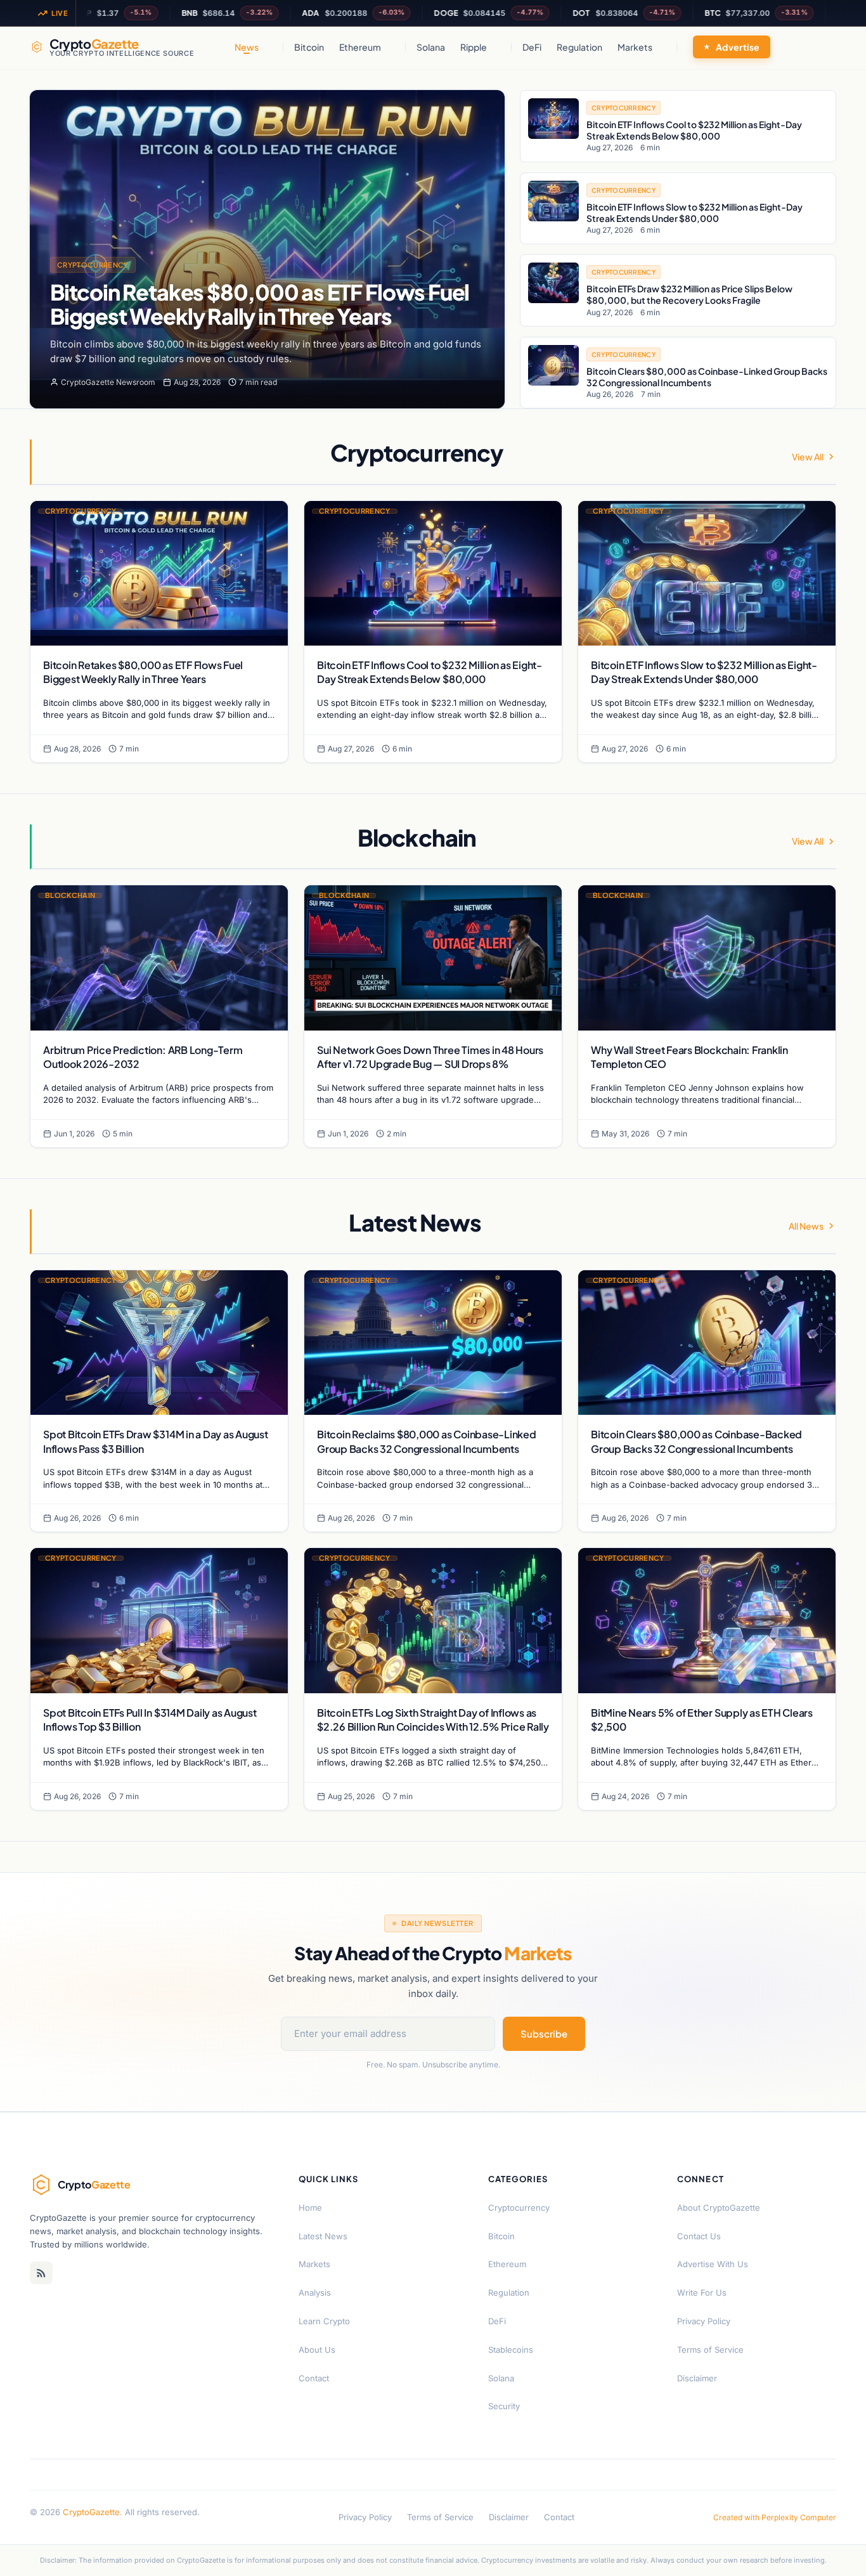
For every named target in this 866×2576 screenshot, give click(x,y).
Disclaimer (697, 2378)
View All (808, 457)
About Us (317, 2350)
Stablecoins (511, 2350)
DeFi (532, 47)
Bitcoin (309, 47)
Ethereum (360, 47)
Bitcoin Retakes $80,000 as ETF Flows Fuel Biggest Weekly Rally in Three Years (260, 304)
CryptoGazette (91, 2512)
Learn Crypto (324, 2321)
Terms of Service (710, 2350)
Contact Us (699, 2236)
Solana (431, 47)
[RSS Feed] (41, 2273)
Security (504, 2406)
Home (310, 2208)
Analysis (315, 2293)
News (247, 47)
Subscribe (544, 2033)
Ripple (474, 47)
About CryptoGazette (719, 2208)
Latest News (323, 2236)
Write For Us (702, 2293)
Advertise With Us (713, 2264)
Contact (314, 2378)
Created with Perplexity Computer (775, 2517)
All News (806, 1226)
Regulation (579, 47)
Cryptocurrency (93, 265)
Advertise (738, 47)
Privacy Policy (704, 2321)
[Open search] (823, 47)
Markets (635, 47)
